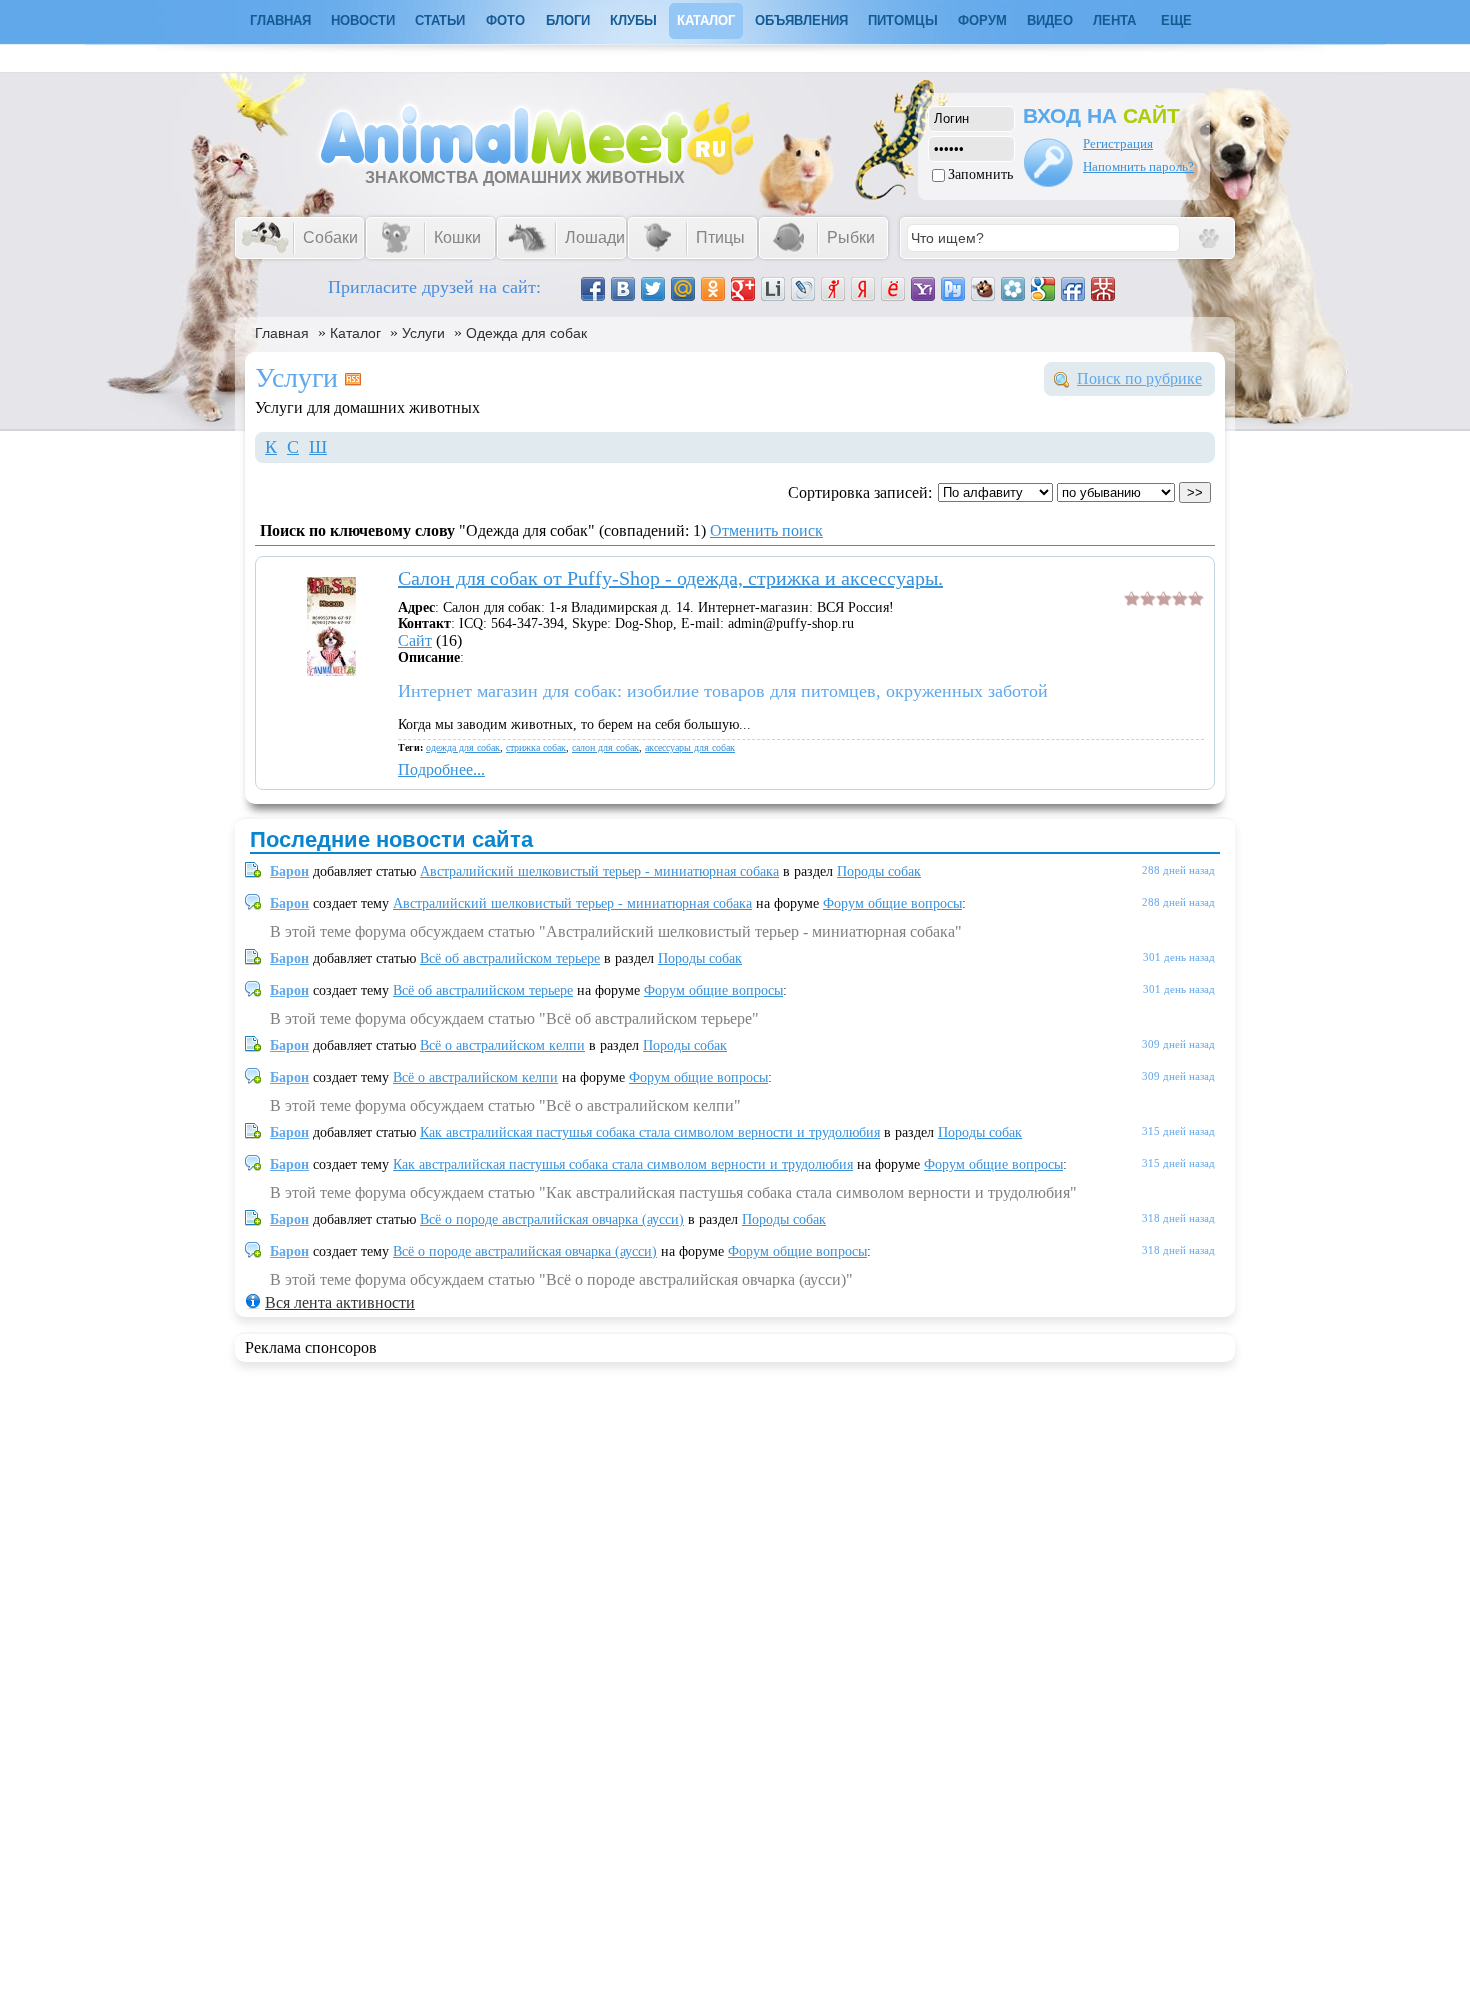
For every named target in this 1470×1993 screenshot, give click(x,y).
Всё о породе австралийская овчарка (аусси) (552, 1219)
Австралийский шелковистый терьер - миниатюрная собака (599, 871)
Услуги (423, 333)
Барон (289, 871)
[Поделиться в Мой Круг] (1013, 289)
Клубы (633, 20)
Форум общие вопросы (892, 903)
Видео (1050, 20)
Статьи (440, 20)
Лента (1114, 20)
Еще (1176, 20)
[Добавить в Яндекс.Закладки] (863, 289)
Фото (505, 20)
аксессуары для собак (690, 747)
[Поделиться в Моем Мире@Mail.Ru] (683, 289)
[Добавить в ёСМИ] (893, 289)
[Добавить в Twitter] (653, 289)
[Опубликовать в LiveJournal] (803, 289)
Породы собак (879, 871)
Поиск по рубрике (1139, 378)
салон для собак (605, 747)
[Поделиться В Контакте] (623, 289)
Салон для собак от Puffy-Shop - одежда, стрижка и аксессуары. (670, 578)
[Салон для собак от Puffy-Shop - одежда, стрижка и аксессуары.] (331, 670)
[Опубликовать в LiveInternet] (773, 289)
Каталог (706, 20)
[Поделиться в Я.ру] (833, 289)
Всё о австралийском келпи (502, 1045)
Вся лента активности (340, 1302)
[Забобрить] (983, 289)
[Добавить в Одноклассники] (713, 289)
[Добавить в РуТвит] (953, 289)
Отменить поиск (766, 530)
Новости (363, 20)
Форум (982, 20)
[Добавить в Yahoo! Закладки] (923, 289)
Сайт (415, 640)
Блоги (568, 20)
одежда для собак (463, 747)
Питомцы (903, 20)
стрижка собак (536, 747)
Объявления (801, 20)
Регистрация (1118, 143)
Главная (282, 333)
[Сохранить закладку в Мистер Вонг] (1103, 289)
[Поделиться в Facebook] (593, 289)
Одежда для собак (526, 333)
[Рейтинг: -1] (1164, 600)
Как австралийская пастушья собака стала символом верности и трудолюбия (650, 1132)
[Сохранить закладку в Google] (1043, 289)
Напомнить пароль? (1138, 166)
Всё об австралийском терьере (510, 958)
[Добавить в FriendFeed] (1073, 289)
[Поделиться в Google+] (743, 289)
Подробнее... (441, 769)
